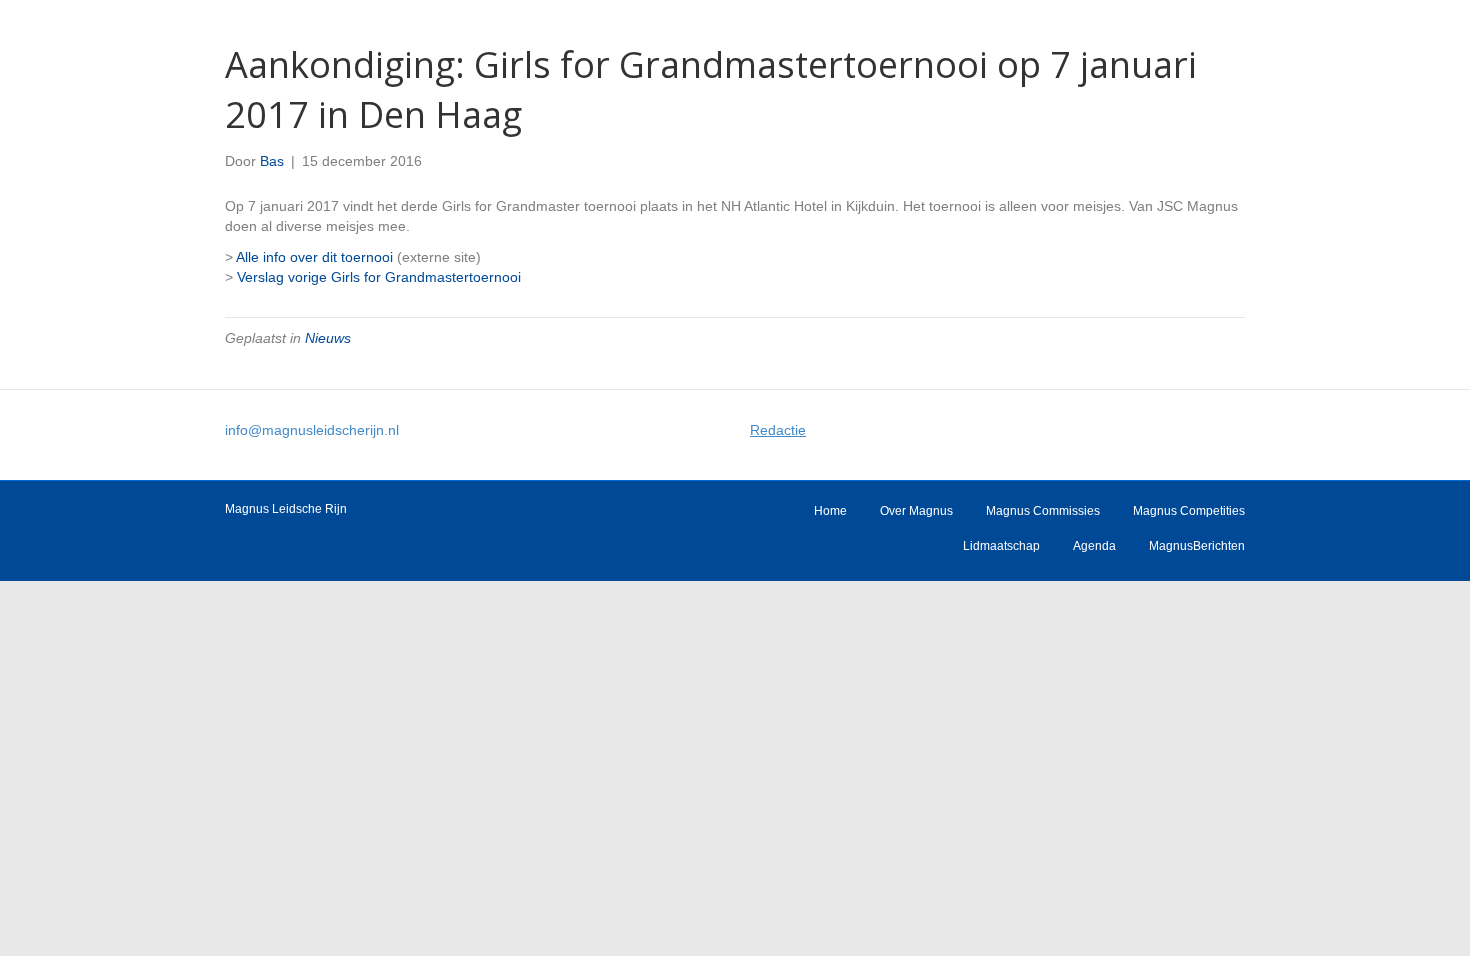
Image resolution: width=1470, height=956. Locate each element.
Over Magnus (916, 511)
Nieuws (328, 338)
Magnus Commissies (1043, 511)
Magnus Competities (1189, 511)
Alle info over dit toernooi (314, 257)
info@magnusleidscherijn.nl (312, 430)
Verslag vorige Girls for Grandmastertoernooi (379, 277)
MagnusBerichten (1197, 546)
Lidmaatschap (1001, 546)
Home (830, 511)
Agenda (1094, 546)
